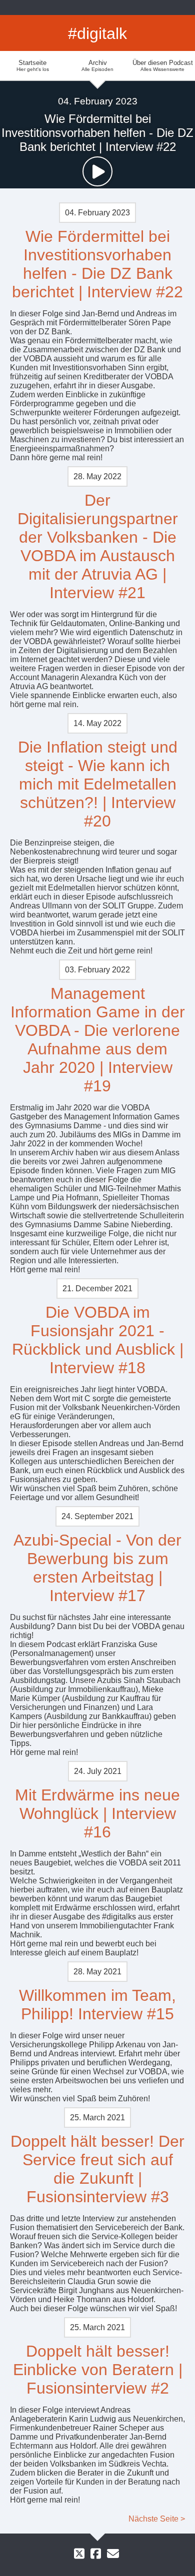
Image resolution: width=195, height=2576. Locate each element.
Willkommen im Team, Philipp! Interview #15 (97, 2005)
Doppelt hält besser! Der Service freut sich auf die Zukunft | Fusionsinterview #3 (97, 2169)
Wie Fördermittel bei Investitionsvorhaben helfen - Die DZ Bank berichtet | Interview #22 (97, 264)
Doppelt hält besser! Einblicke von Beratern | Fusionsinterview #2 (98, 2370)
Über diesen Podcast (163, 65)
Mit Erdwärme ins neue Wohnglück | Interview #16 (97, 1813)
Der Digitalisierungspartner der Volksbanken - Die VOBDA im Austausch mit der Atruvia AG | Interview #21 (98, 546)
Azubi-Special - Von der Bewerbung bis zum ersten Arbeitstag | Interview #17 (97, 1568)
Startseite (33, 65)
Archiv (97, 65)
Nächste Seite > (157, 2519)
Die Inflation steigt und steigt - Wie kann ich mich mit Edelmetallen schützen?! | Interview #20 (98, 784)
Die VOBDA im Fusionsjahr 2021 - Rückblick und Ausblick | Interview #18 (98, 1340)
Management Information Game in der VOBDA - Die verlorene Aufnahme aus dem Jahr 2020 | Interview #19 (98, 1040)
